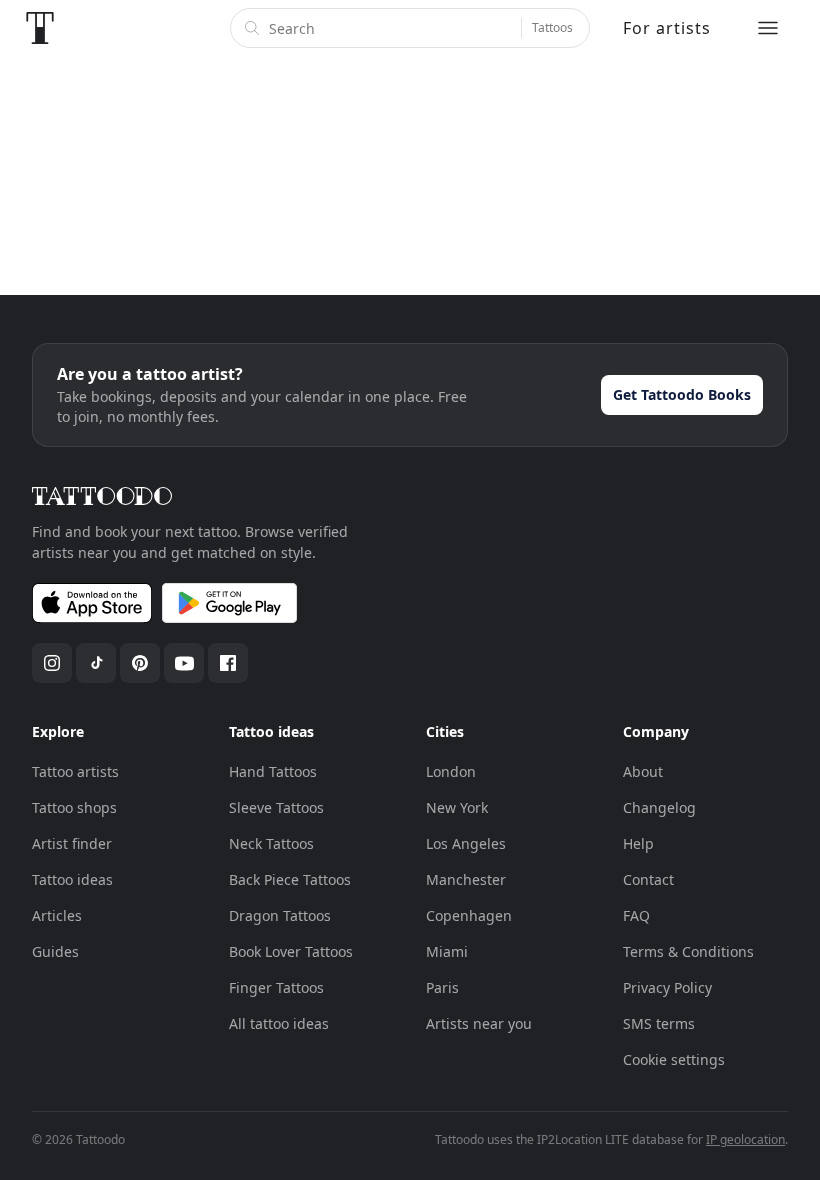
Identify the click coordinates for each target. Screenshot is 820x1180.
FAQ (636, 915)
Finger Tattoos (276, 987)
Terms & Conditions (688, 951)
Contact (648, 879)
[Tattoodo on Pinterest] (140, 663)
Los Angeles (466, 843)
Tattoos (552, 27)
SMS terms (659, 1023)
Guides (55, 951)
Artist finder (72, 843)
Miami (447, 951)
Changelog (659, 807)
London (451, 771)
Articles (57, 915)
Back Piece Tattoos (290, 879)
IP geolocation (745, 1139)
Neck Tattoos (271, 843)
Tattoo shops (74, 807)
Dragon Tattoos (280, 915)
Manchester (466, 879)
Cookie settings (674, 1059)
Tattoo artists (75, 771)
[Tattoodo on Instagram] (52, 663)
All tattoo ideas (279, 1023)
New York (457, 807)
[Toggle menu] (768, 28)
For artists (667, 28)
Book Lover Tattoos (291, 951)
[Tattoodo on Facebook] (228, 663)
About (643, 771)
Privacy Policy (667, 987)
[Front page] (40, 28)
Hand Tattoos (273, 771)
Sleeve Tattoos (276, 807)
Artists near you (479, 1023)
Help (638, 843)
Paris (442, 987)
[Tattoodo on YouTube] (184, 663)
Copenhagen (469, 915)
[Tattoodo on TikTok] (96, 663)
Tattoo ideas (72, 879)
